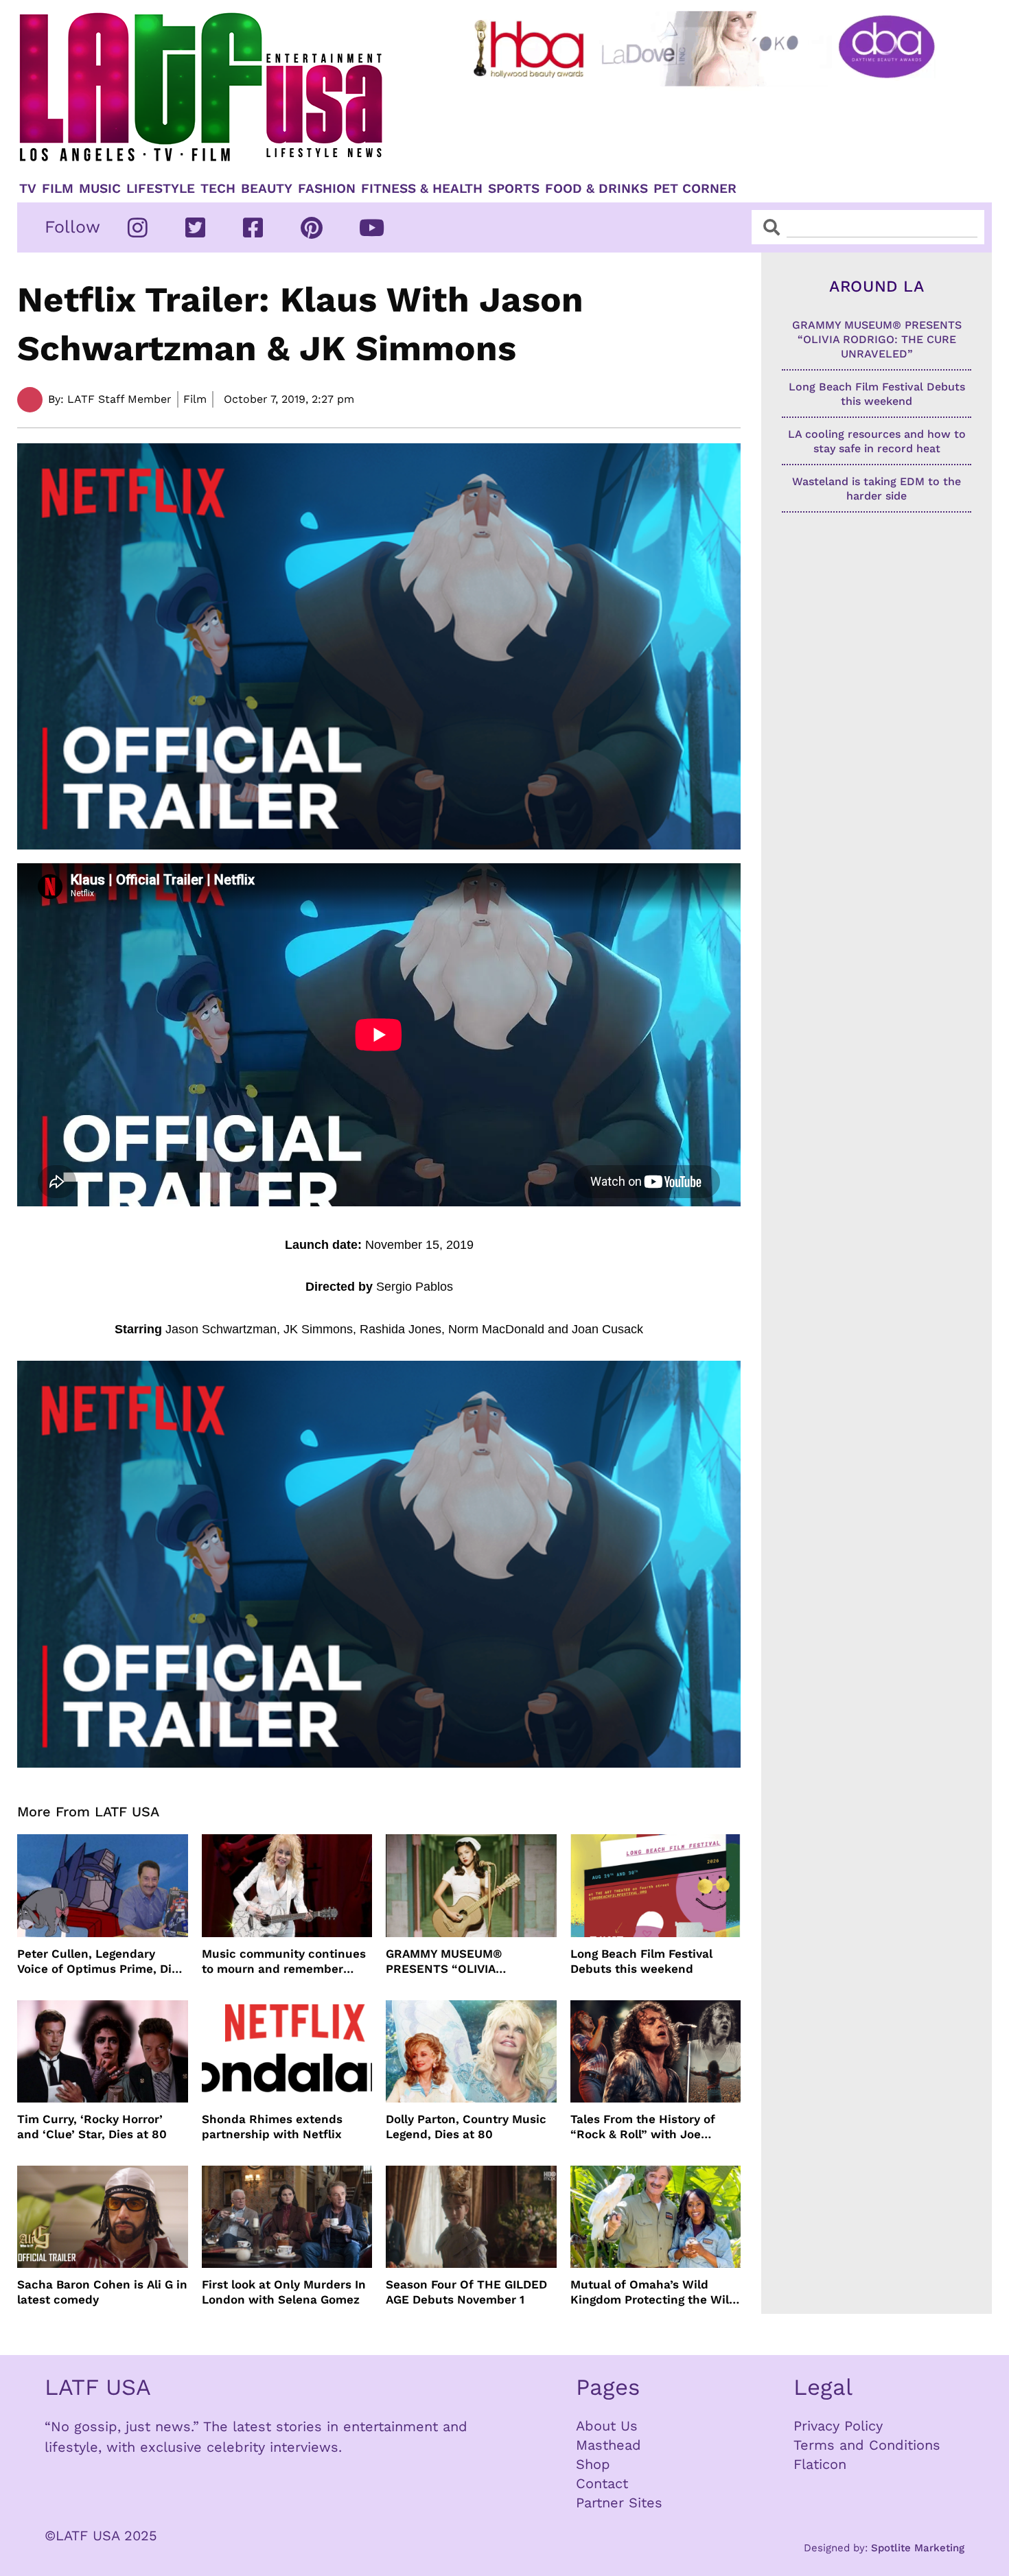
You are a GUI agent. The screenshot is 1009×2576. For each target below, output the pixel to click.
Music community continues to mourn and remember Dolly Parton (284, 1962)
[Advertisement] (715, 128)
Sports (514, 189)
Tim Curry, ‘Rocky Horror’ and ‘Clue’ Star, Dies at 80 (92, 2127)
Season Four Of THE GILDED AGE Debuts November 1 (466, 2292)
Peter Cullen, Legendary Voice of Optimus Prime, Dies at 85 (101, 1962)
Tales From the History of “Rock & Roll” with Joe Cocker (643, 2127)
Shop (593, 2464)
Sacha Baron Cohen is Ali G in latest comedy (102, 2292)
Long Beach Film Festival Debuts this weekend (641, 1961)
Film (58, 189)
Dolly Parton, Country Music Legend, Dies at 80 (466, 2127)
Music (100, 189)
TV (28, 189)
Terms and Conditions (867, 2445)
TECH (218, 189)
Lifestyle (161, 189)
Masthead (608, 2445)
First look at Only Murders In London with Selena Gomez (284, 2292)
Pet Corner (695, 189)
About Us (607, 2426)
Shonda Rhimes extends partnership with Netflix (272, 2127)
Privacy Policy (838, 2426)
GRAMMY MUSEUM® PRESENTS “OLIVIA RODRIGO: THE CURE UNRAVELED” (446, 1962)
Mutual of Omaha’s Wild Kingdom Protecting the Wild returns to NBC (653, 2292)
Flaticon (820, 2464)
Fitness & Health (422, 189)
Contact (602, 2483)
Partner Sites (619, 2503)
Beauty (267, 189)
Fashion (327, 189)
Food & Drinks (596, 189)
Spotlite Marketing (918, 2548)
